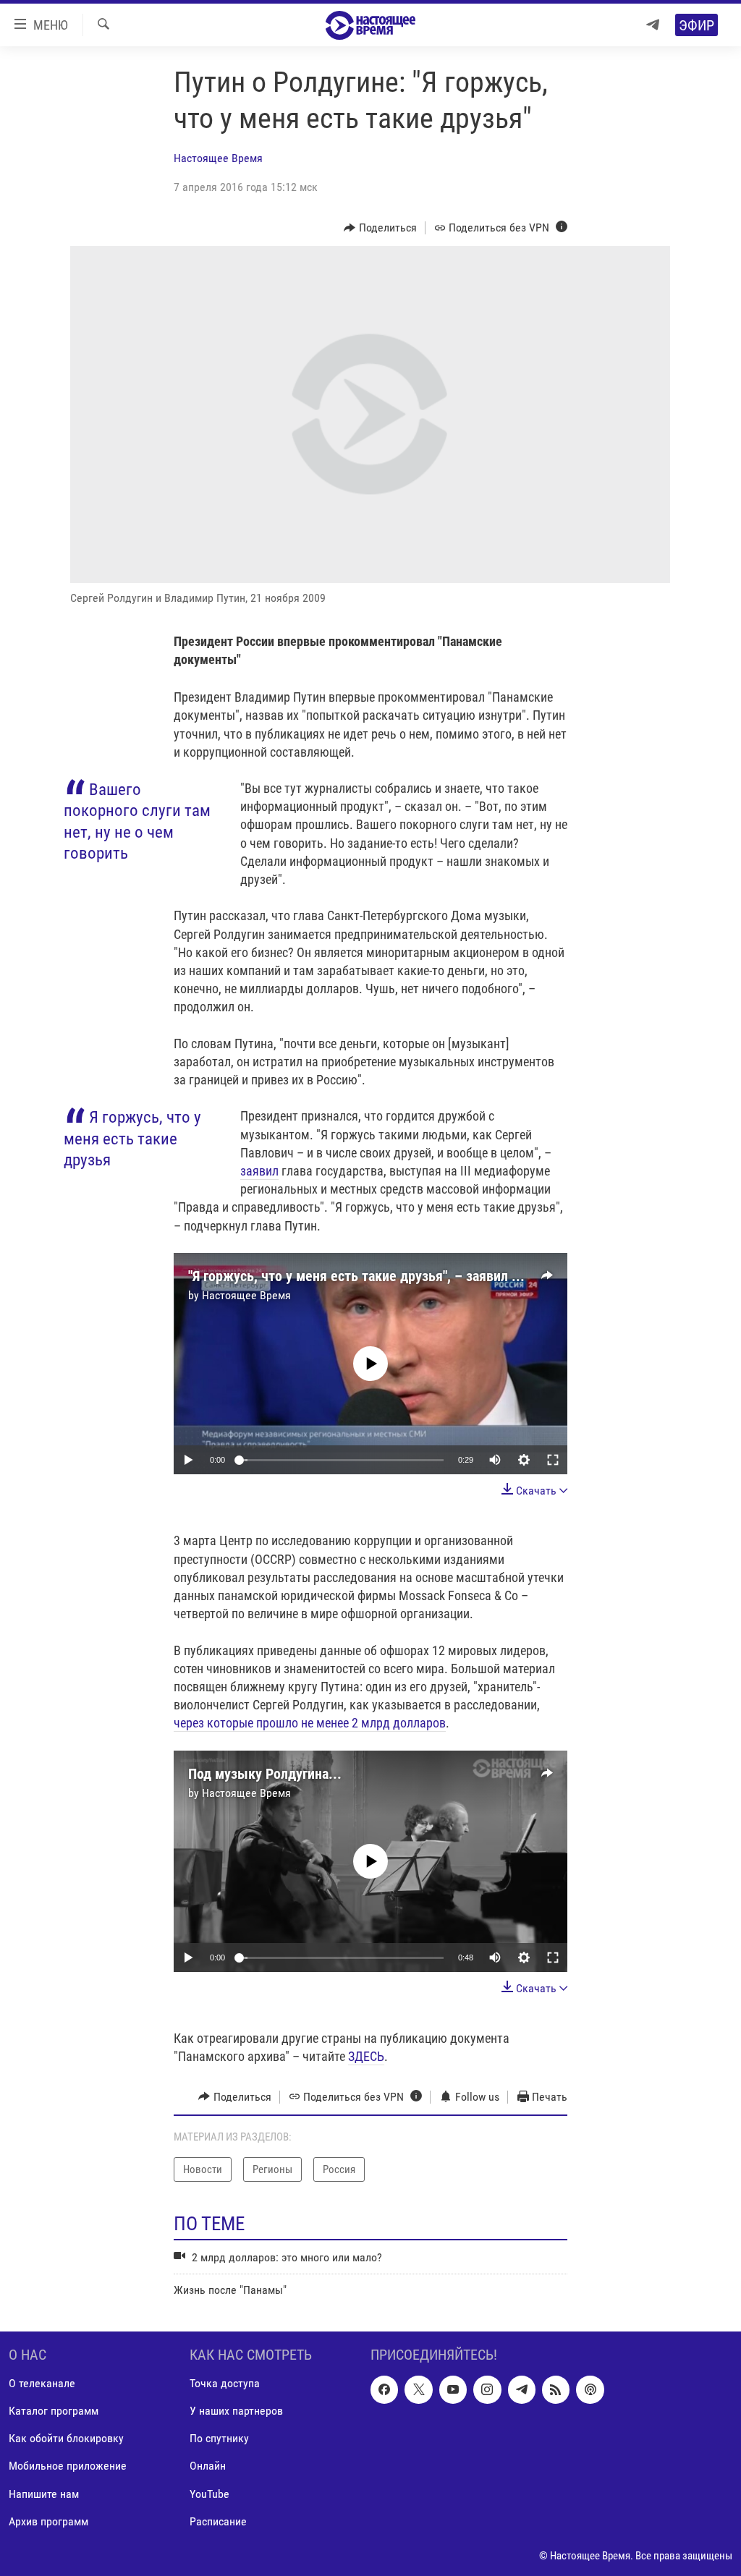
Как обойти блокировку (66, 2438)
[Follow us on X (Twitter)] (418, 2389)
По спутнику (219, 2438)
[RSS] (556, 2389)
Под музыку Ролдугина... (265, 1774)
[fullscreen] (553, 1460)
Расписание (218, 2521)
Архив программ (48, 2521)
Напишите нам (44, 2493)
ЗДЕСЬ (366, 2056)
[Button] (380, 228)
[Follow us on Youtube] (453, 2389)
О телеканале (42, 2383)
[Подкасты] (590, 2389)
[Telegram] (653, 25)
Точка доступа (225, 2383)
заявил (259, 1171)
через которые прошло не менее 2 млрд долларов (310, 1723)
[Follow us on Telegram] (522, 2389)
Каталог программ (54, 2411)
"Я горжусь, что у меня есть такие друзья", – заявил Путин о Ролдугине (407, 1276)
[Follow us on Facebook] (384, 2389)
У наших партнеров (236, 2411)
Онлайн (208, 2466)
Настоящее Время (218, 158)
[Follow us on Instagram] (487, 2389)
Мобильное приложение (68, 2466)
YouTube (209, 2493)
